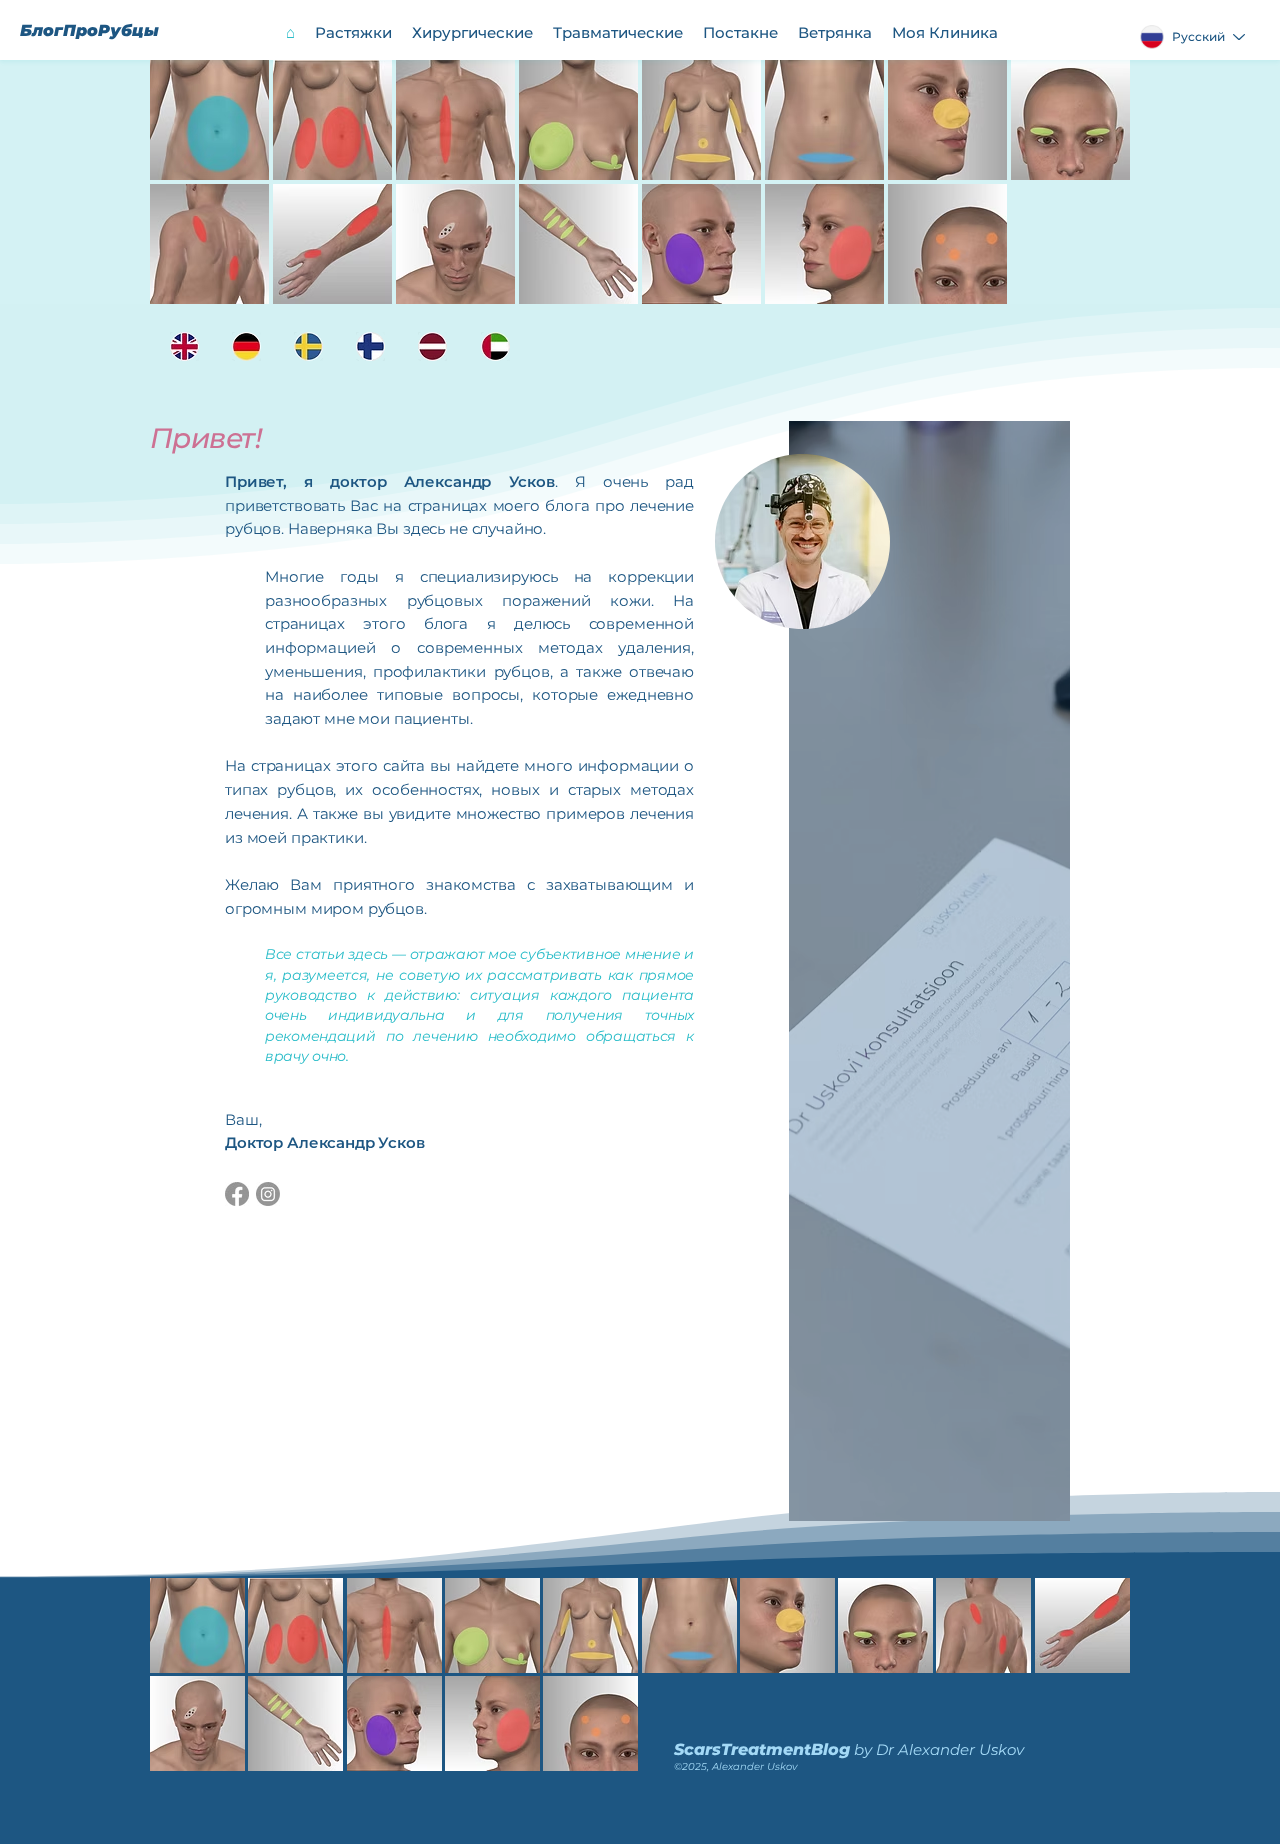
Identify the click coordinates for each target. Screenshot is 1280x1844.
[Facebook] (237, 1194)
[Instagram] (268, 1194)
